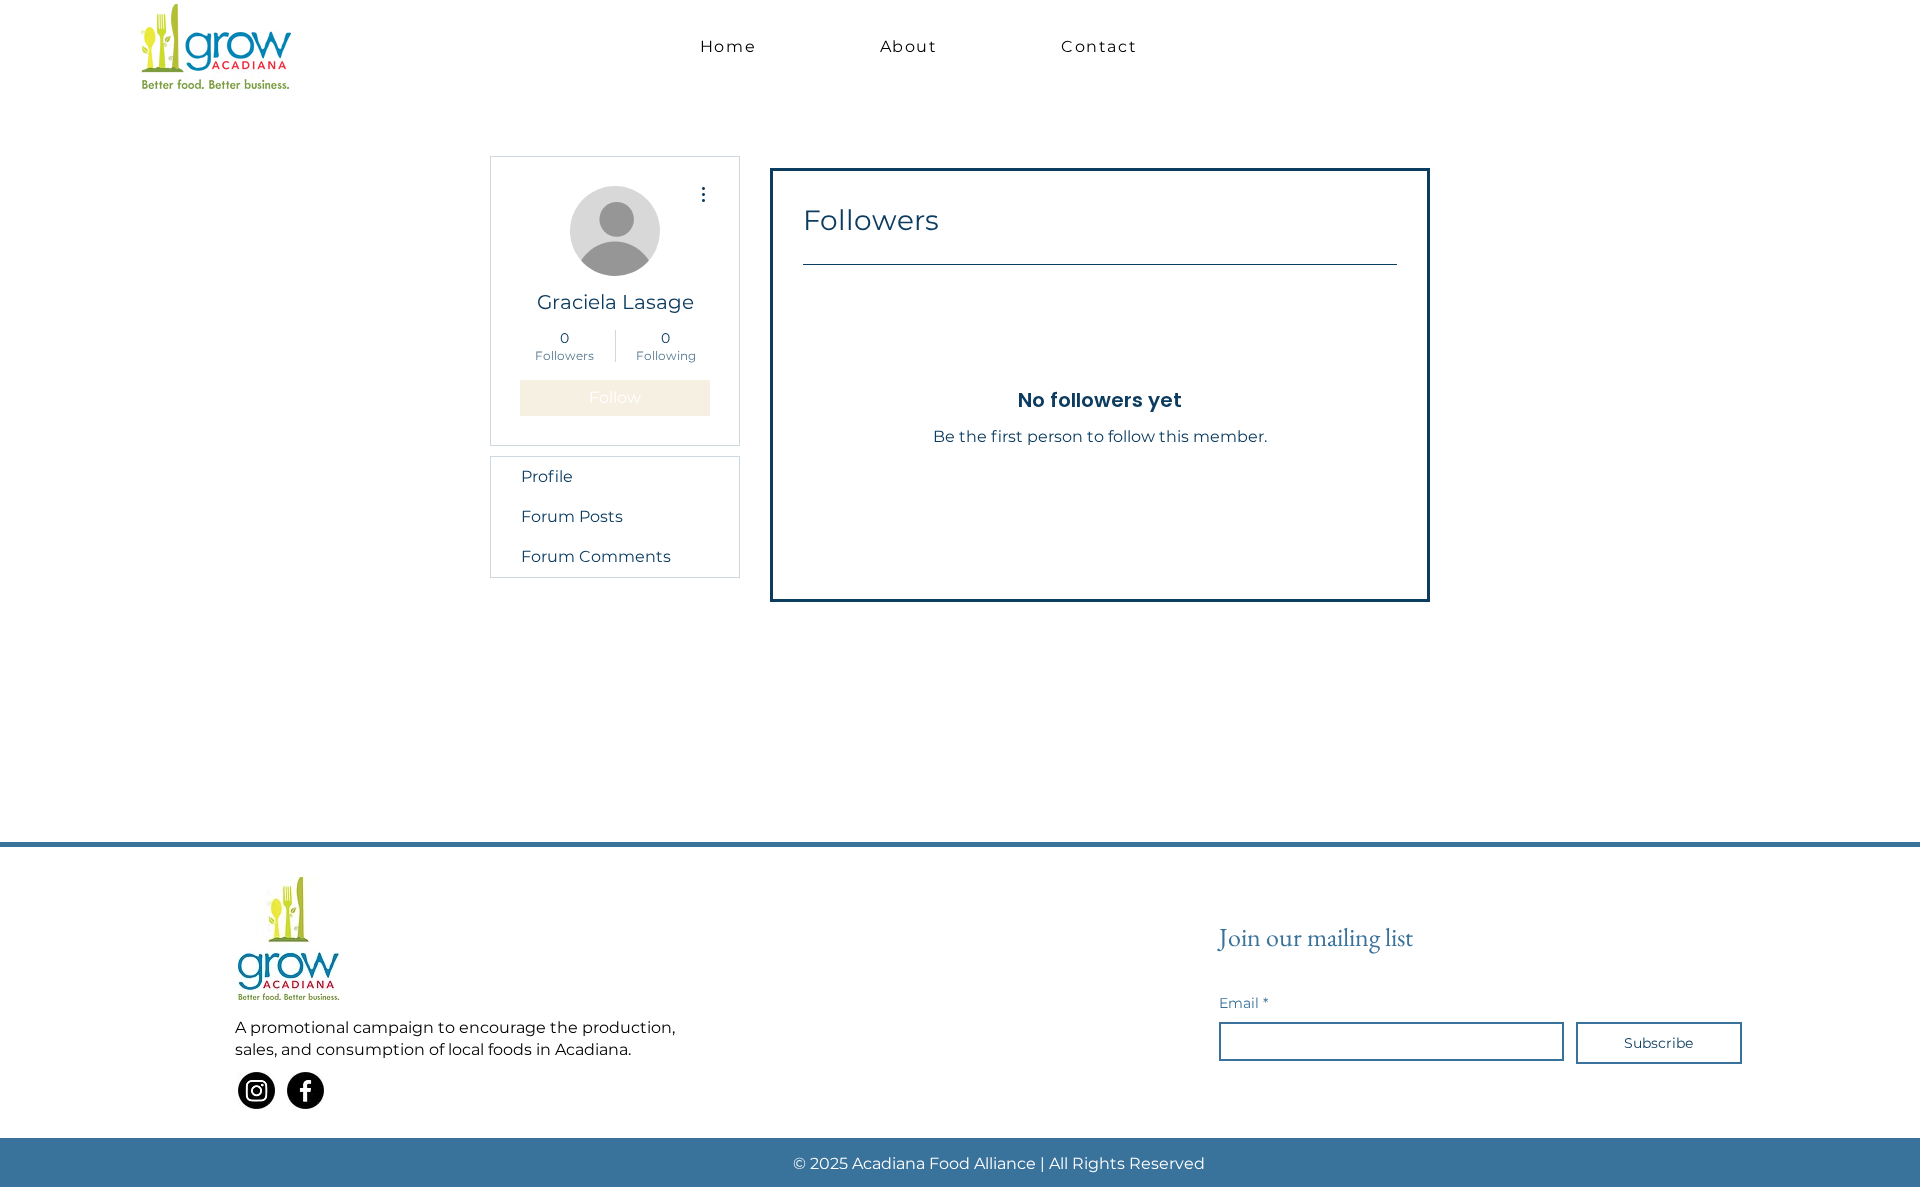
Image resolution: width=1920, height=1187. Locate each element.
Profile (547, 476)
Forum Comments (596, 556)
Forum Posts (572, 516)
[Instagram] (256, 1090)
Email (1243, 1003)
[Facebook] (305, 1090)
